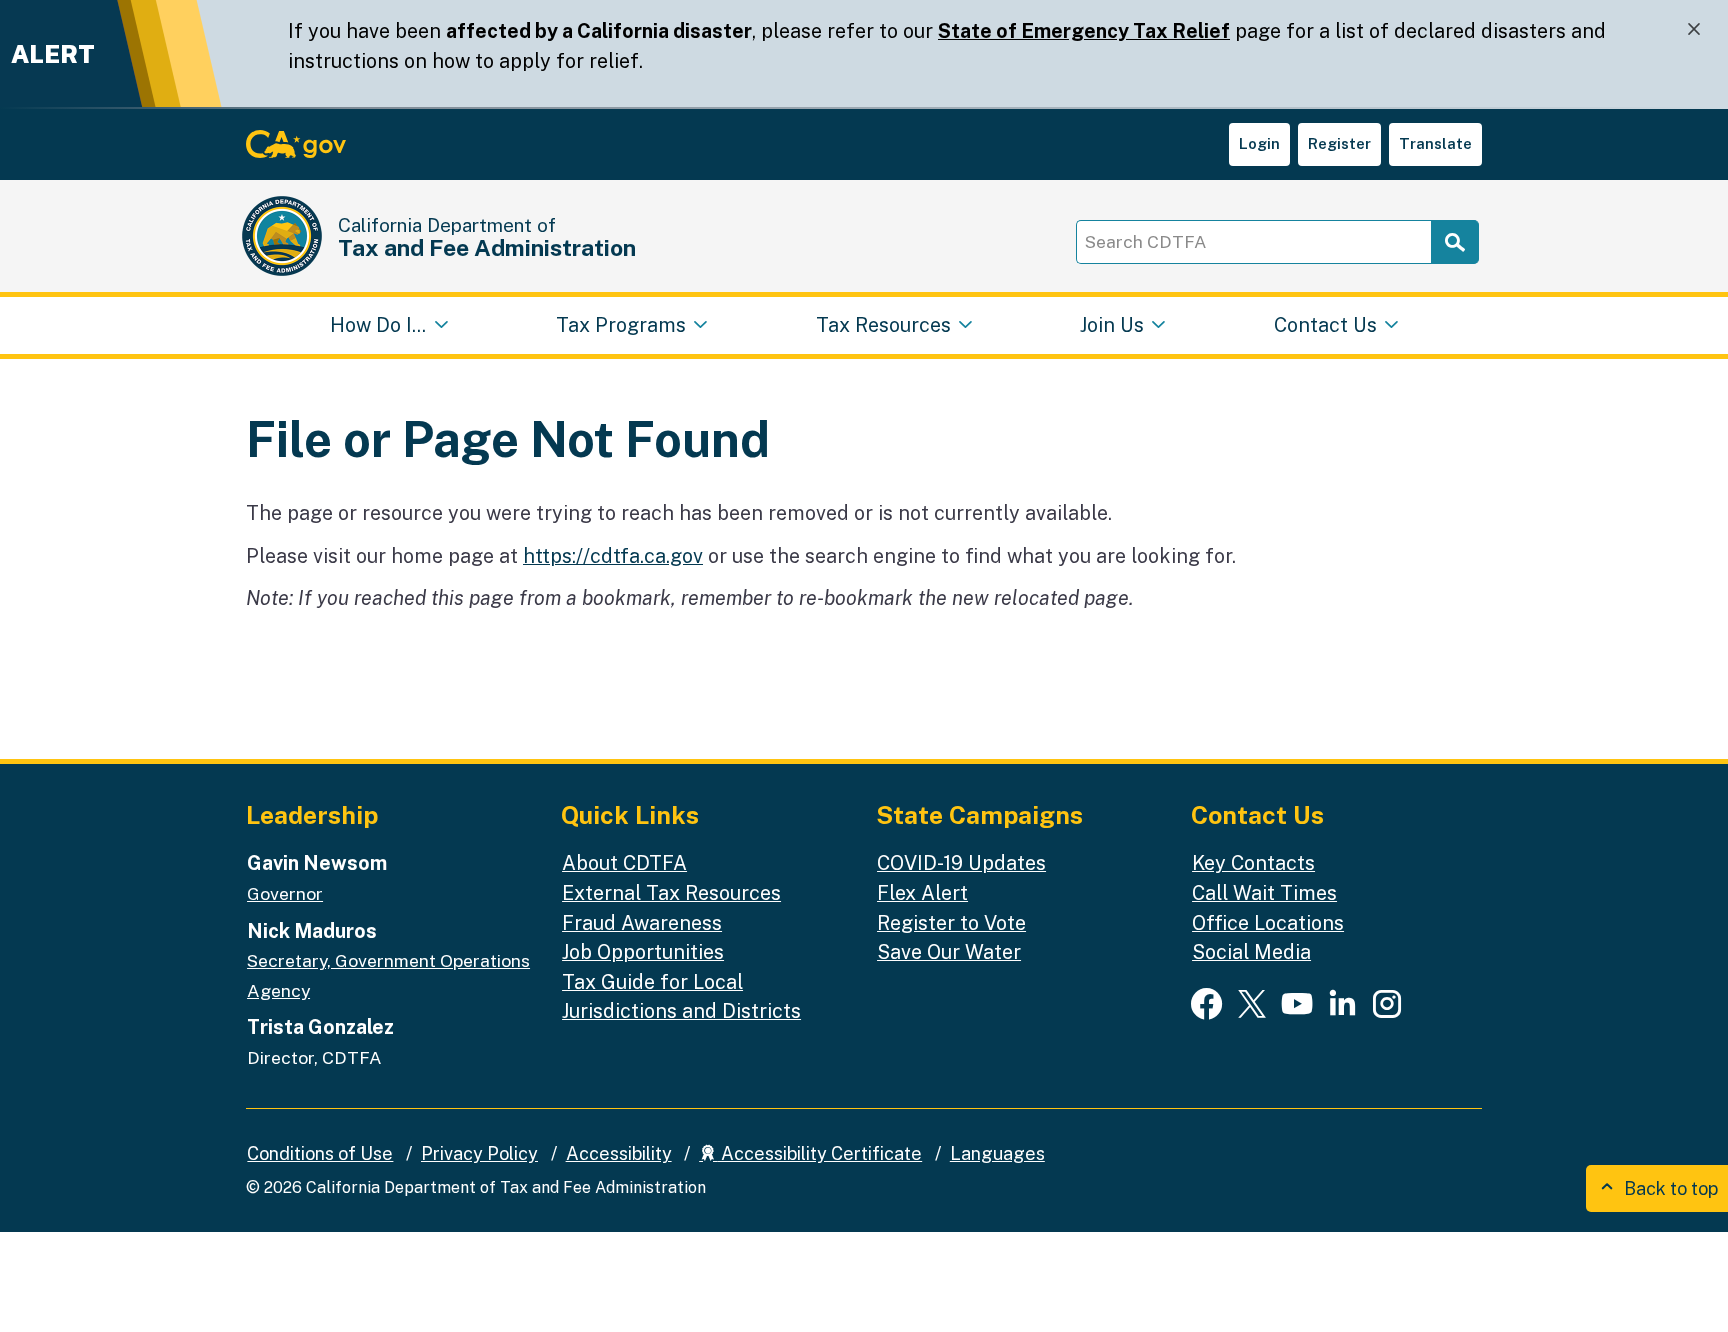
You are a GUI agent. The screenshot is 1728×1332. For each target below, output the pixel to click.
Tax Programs (621, 324)
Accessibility (619, 1153)
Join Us (1112, 324)
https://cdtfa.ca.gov (613, 555)
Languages (997, 1153)
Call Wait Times (1264, 892)
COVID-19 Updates (961, 862)
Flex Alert (922, 892)
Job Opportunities (643, 951)
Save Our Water (949, 951)
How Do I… (378, 324)
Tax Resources (883, 324)
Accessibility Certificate (819, 1153)
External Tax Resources (671, 892)
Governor (285, 893)
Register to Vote (951, 922)
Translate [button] (1435, 143)
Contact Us (1325, 324)
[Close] (1694, 29)
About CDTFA (624, 862)
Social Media (1251, 951)
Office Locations (1268, 922)
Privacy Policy (479, 1153)
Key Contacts (1253, 862)
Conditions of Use (320, 1153)
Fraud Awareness (642, 922)
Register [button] (1339, 143)
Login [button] (1259, 143)
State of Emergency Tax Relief (1084, 30)
